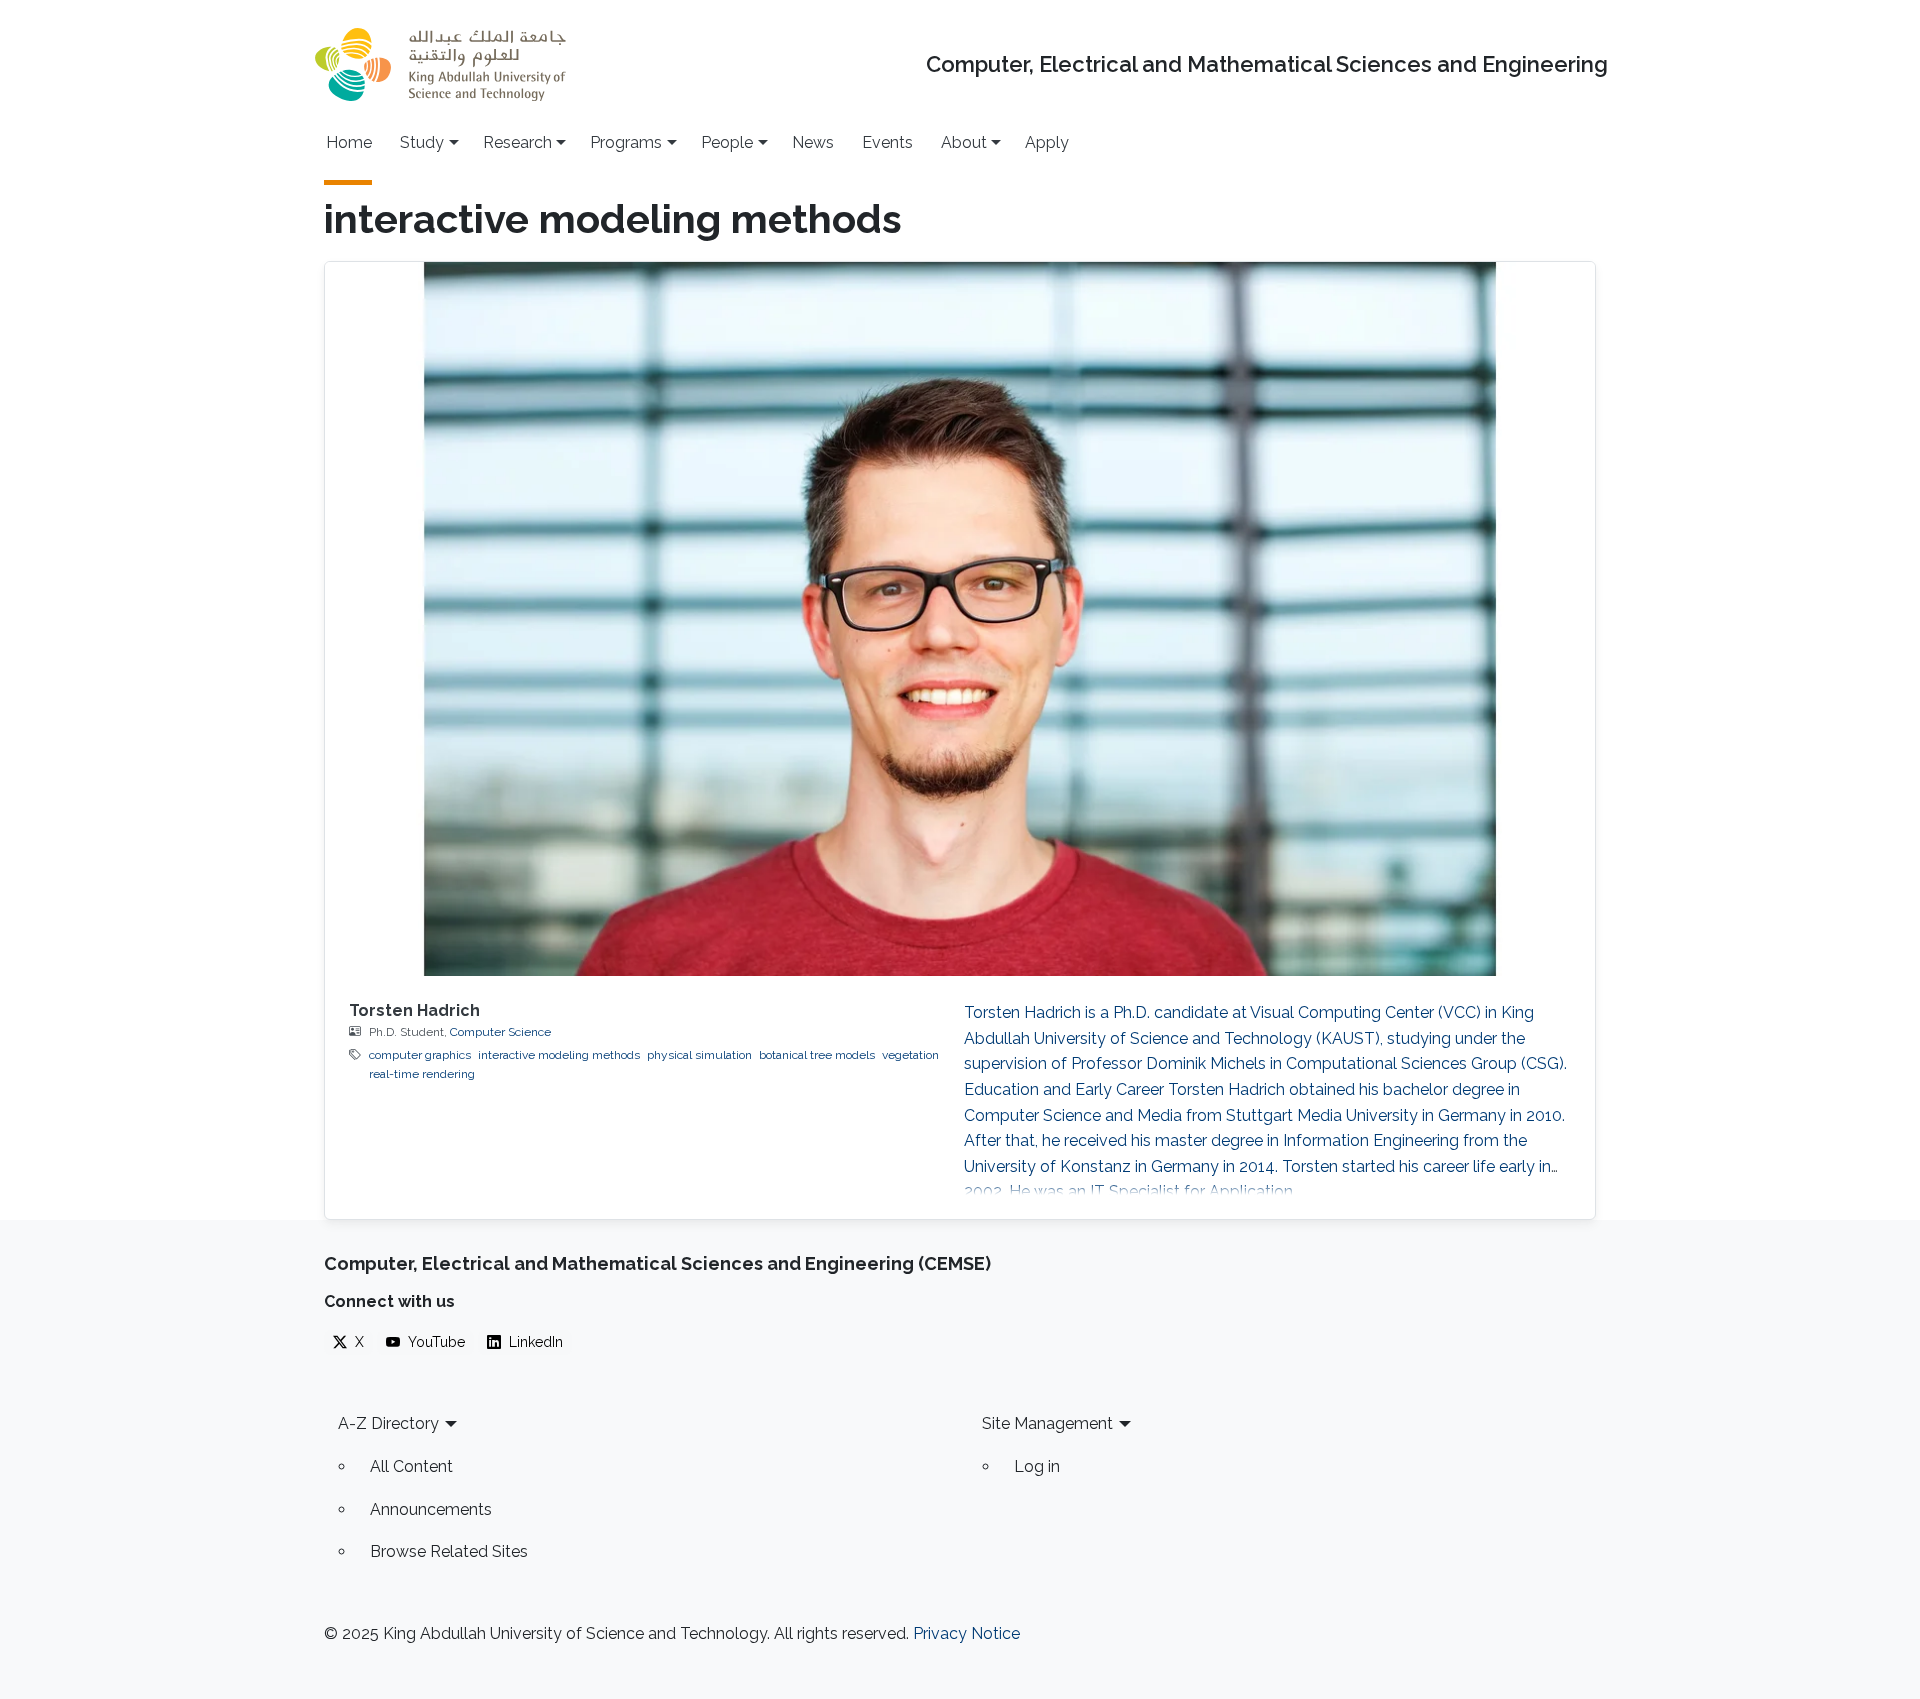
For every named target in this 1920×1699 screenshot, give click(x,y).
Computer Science (500, 1032)
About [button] (964, 142)
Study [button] (422, 142)
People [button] (727, 142)
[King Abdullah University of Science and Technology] (440, 64)
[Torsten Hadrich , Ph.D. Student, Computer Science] (960, 619)
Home (349, 142)
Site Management (1047, 1423)
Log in (1037, 1466)
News (813, 142)
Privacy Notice (966, 1633)
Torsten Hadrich (414, 1010)
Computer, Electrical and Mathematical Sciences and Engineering (1267, 64)
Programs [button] (626, 142)
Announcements (431, 1509)
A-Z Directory (388, 1423)
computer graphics (420, 1055)
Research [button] (517, 142)
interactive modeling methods (559, 1055)
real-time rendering (422, 1074)
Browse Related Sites (449, 1551)
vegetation (910, 1055)
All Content (411, 1466)
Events (887, 142)
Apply (1047, 142)
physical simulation (699, 1055)
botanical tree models (817, 1055)
